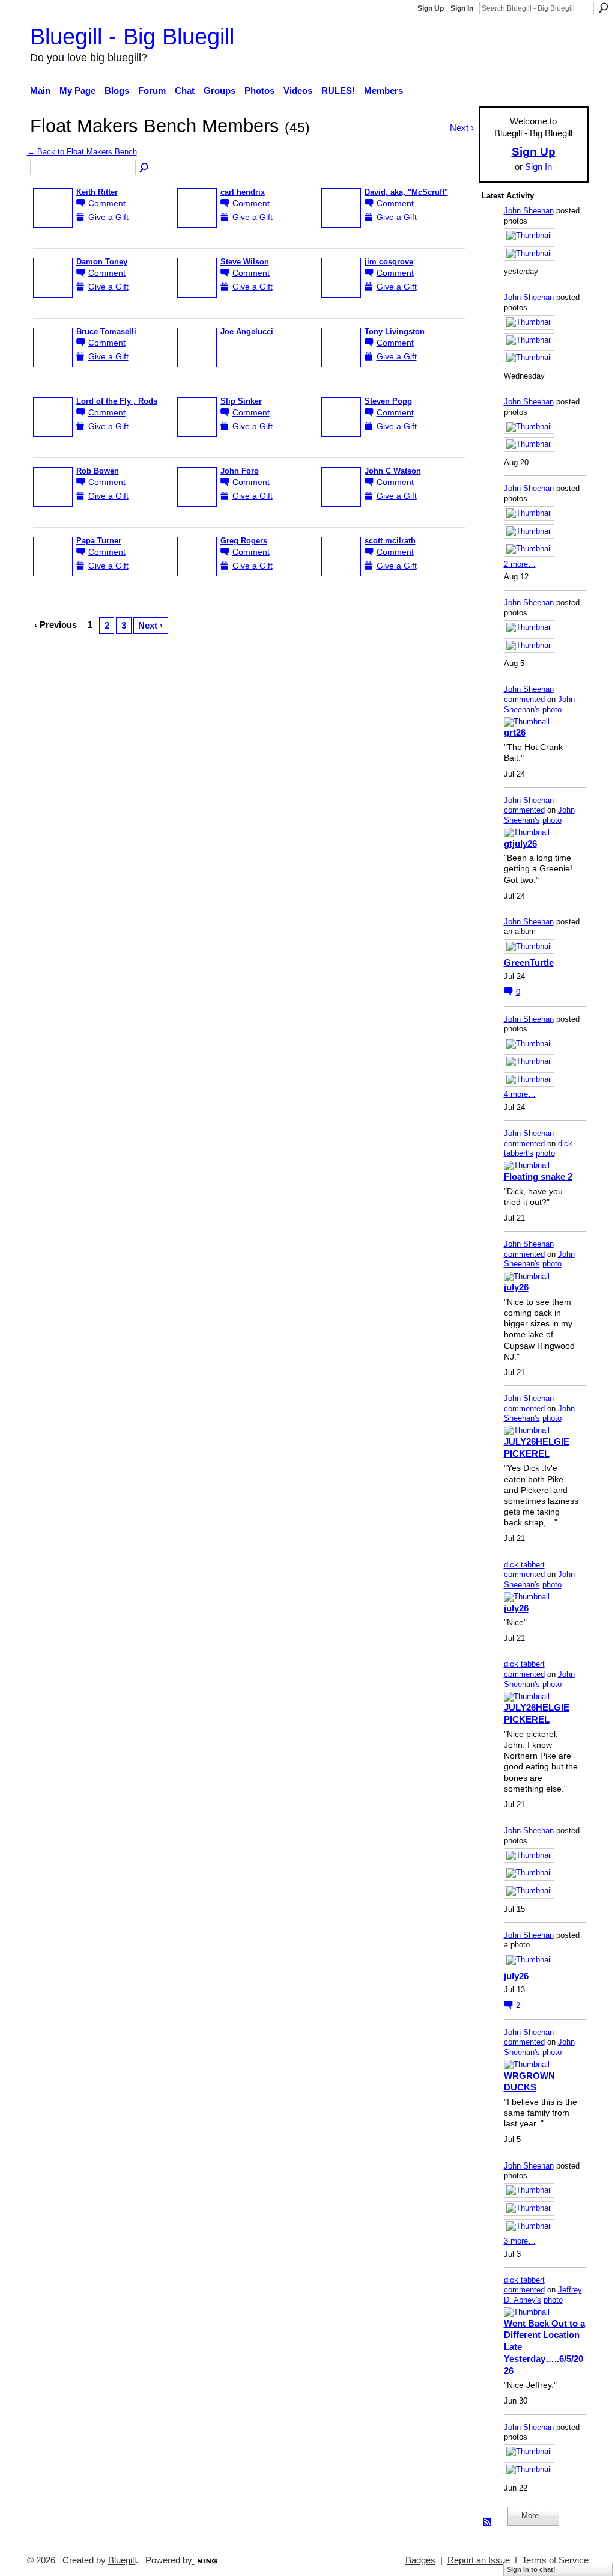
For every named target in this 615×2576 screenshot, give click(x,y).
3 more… (520, 2241)
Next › (150, 625)
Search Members (145, 168)
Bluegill (122, 2560)
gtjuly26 (520, 844)
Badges (420, 2560)
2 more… (520, 564)
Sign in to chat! (531, 2569)
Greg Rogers (244, 541)
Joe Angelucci (247, 332)
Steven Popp (388, 401)
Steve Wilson (245, 262)
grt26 (515, 732)
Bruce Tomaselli (106, 332)
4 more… (520, 1094)
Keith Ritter (97, 192)
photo (552, 710)
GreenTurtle (529, 963)
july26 (516, 1287)
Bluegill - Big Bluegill (132, 36)
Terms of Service (555, 2560)
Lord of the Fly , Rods (117, 401)
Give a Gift (108, 217)
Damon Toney (102, 262)
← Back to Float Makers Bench (82, 152)
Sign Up (431, 8)
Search (604, 8)
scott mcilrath (390, 541)
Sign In (462, 8)
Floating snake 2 (538, 1177)
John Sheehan (529, 211)
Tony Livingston (395, 332)
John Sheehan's (539, 704)
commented (524, 699)
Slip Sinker (241, 401)
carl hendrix (243, 192)
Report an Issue (479, 2560)
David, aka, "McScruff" (406, 192)
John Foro (240, 471)
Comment (107, 203)
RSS (488, 2523)
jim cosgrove (389, 262)
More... (534, 2516)
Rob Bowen (98, 471)
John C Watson (393, 471)
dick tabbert (524, 1565)
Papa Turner (99, 541)
